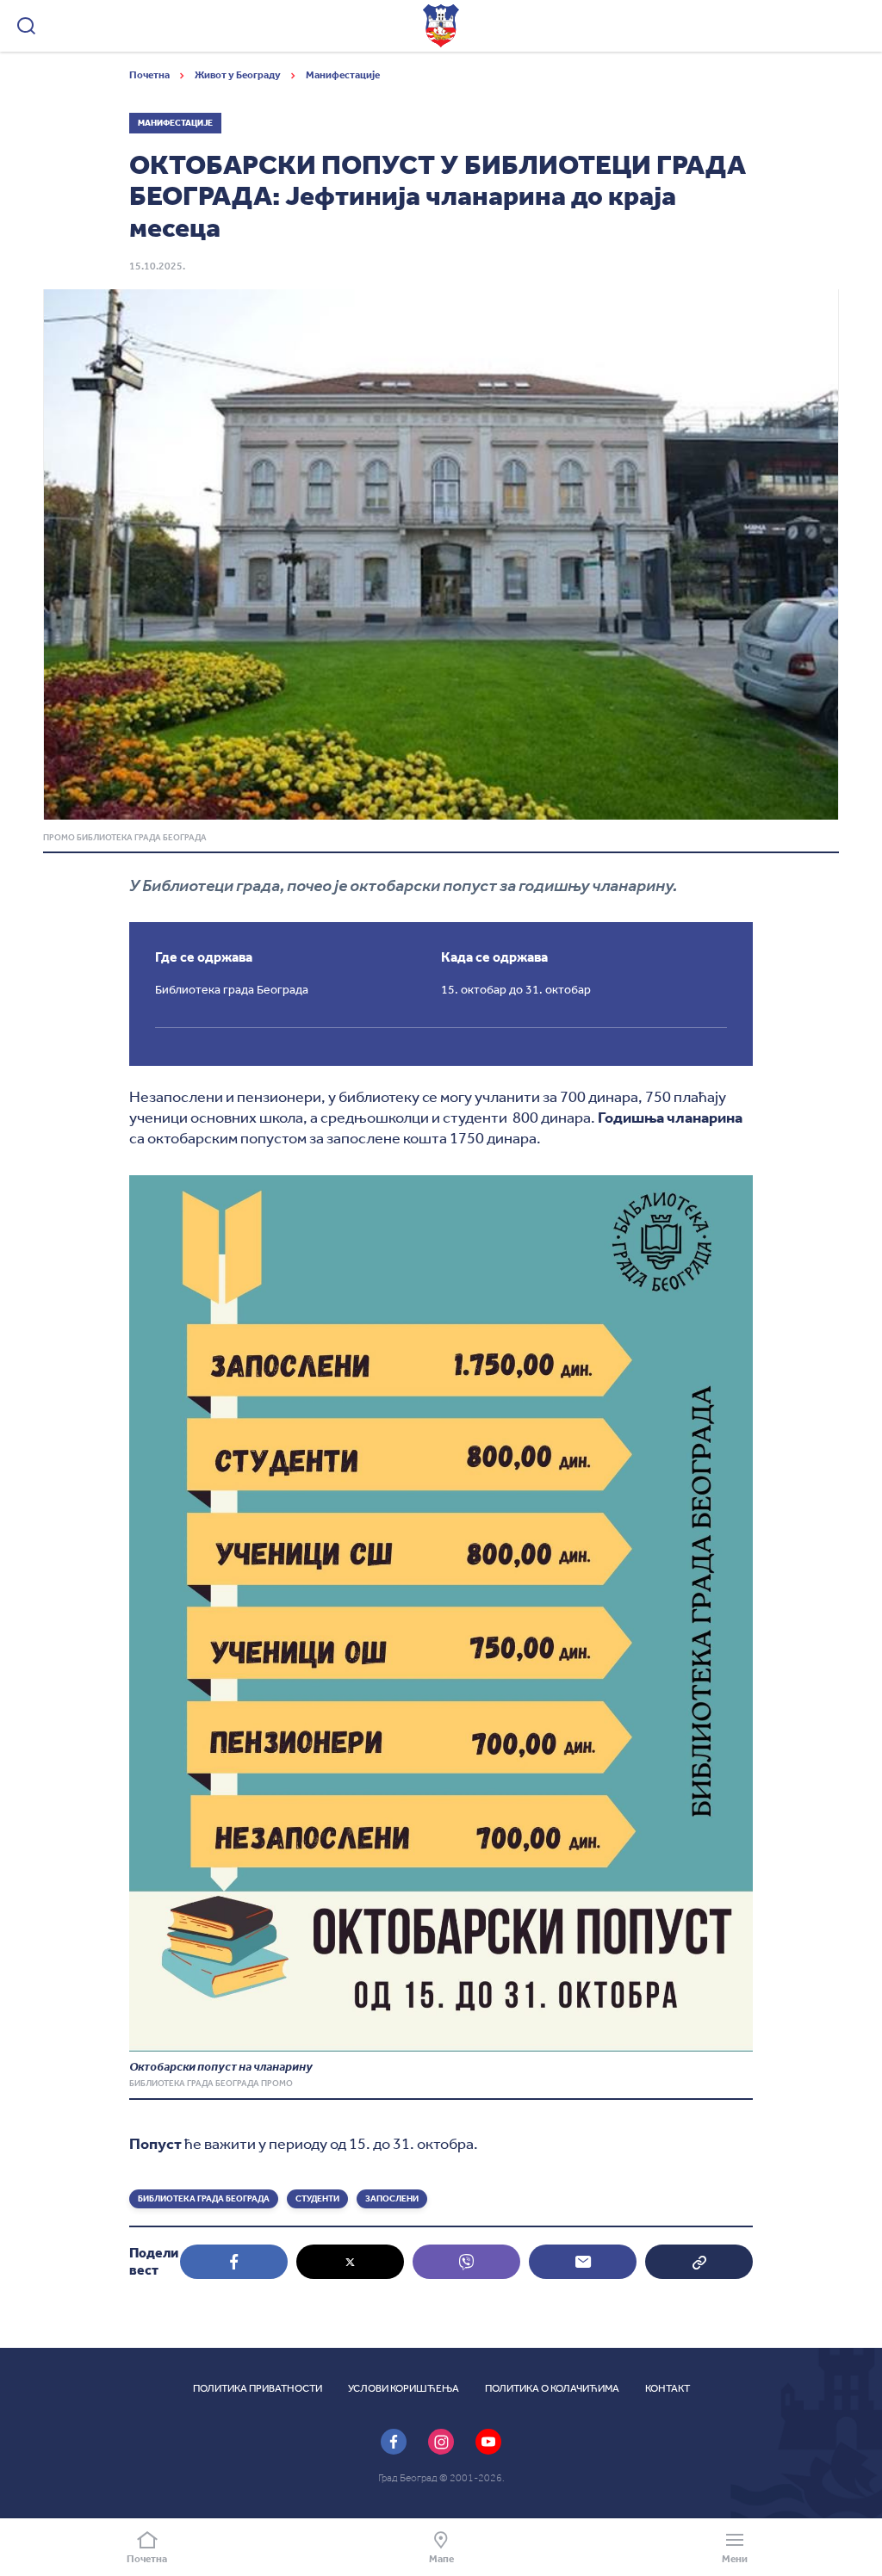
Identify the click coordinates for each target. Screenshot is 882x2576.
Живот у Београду (239, 75)
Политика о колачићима (552, 2388)
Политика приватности (258, 2388)
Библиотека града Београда (204, 2199)
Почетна (150, 75)
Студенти (317, 2199)
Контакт (668, 2388)
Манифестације (343, 75)
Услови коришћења (404, 2388)
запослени (392, 2199)
